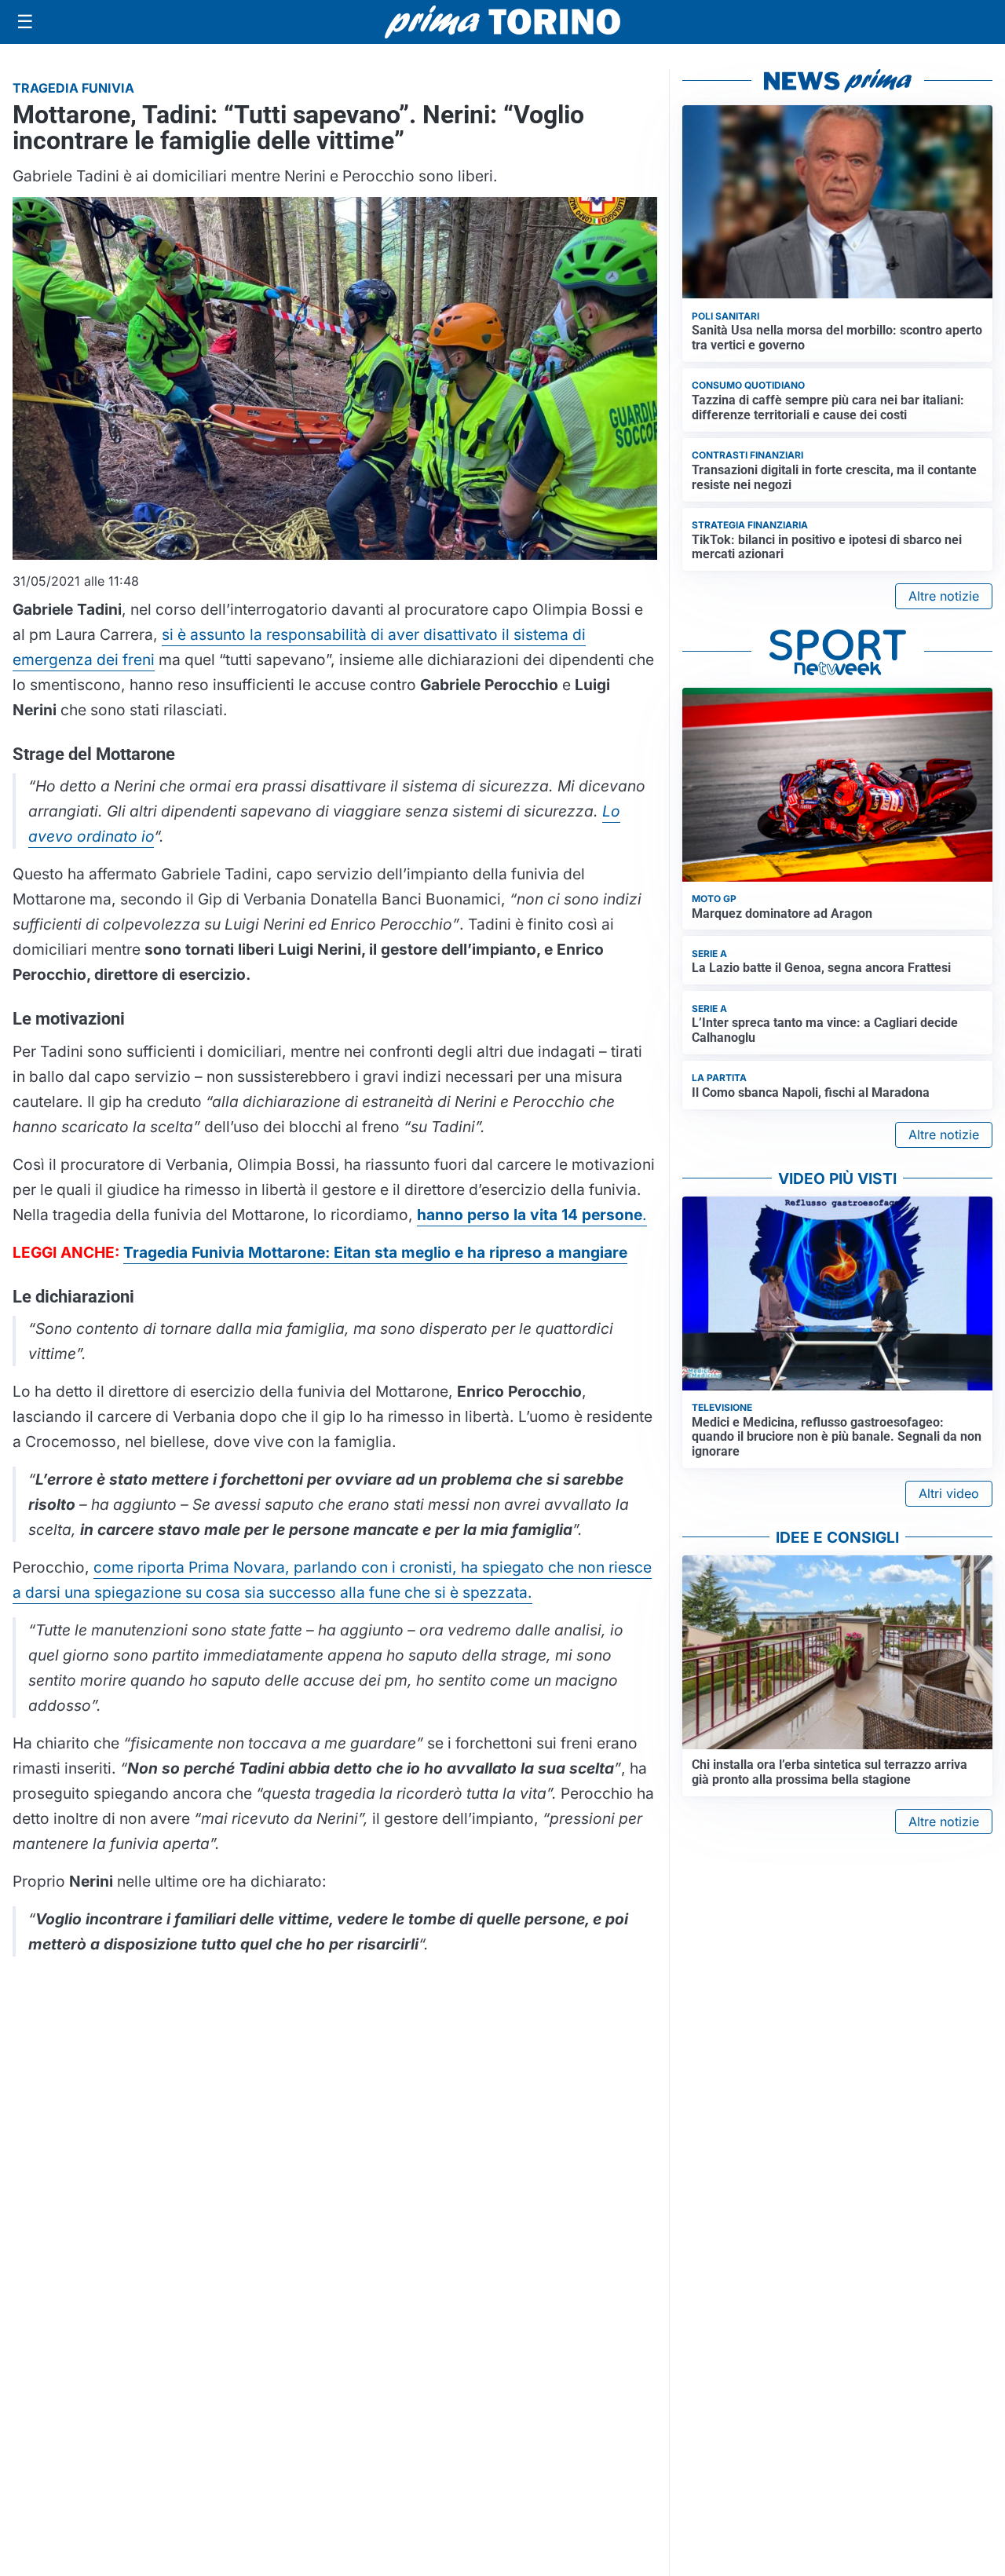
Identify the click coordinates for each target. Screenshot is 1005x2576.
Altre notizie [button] (944, 596)
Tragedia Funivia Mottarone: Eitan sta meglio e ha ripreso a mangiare (375, 1252)
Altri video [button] (949, 1493)
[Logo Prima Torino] (502, 22)
